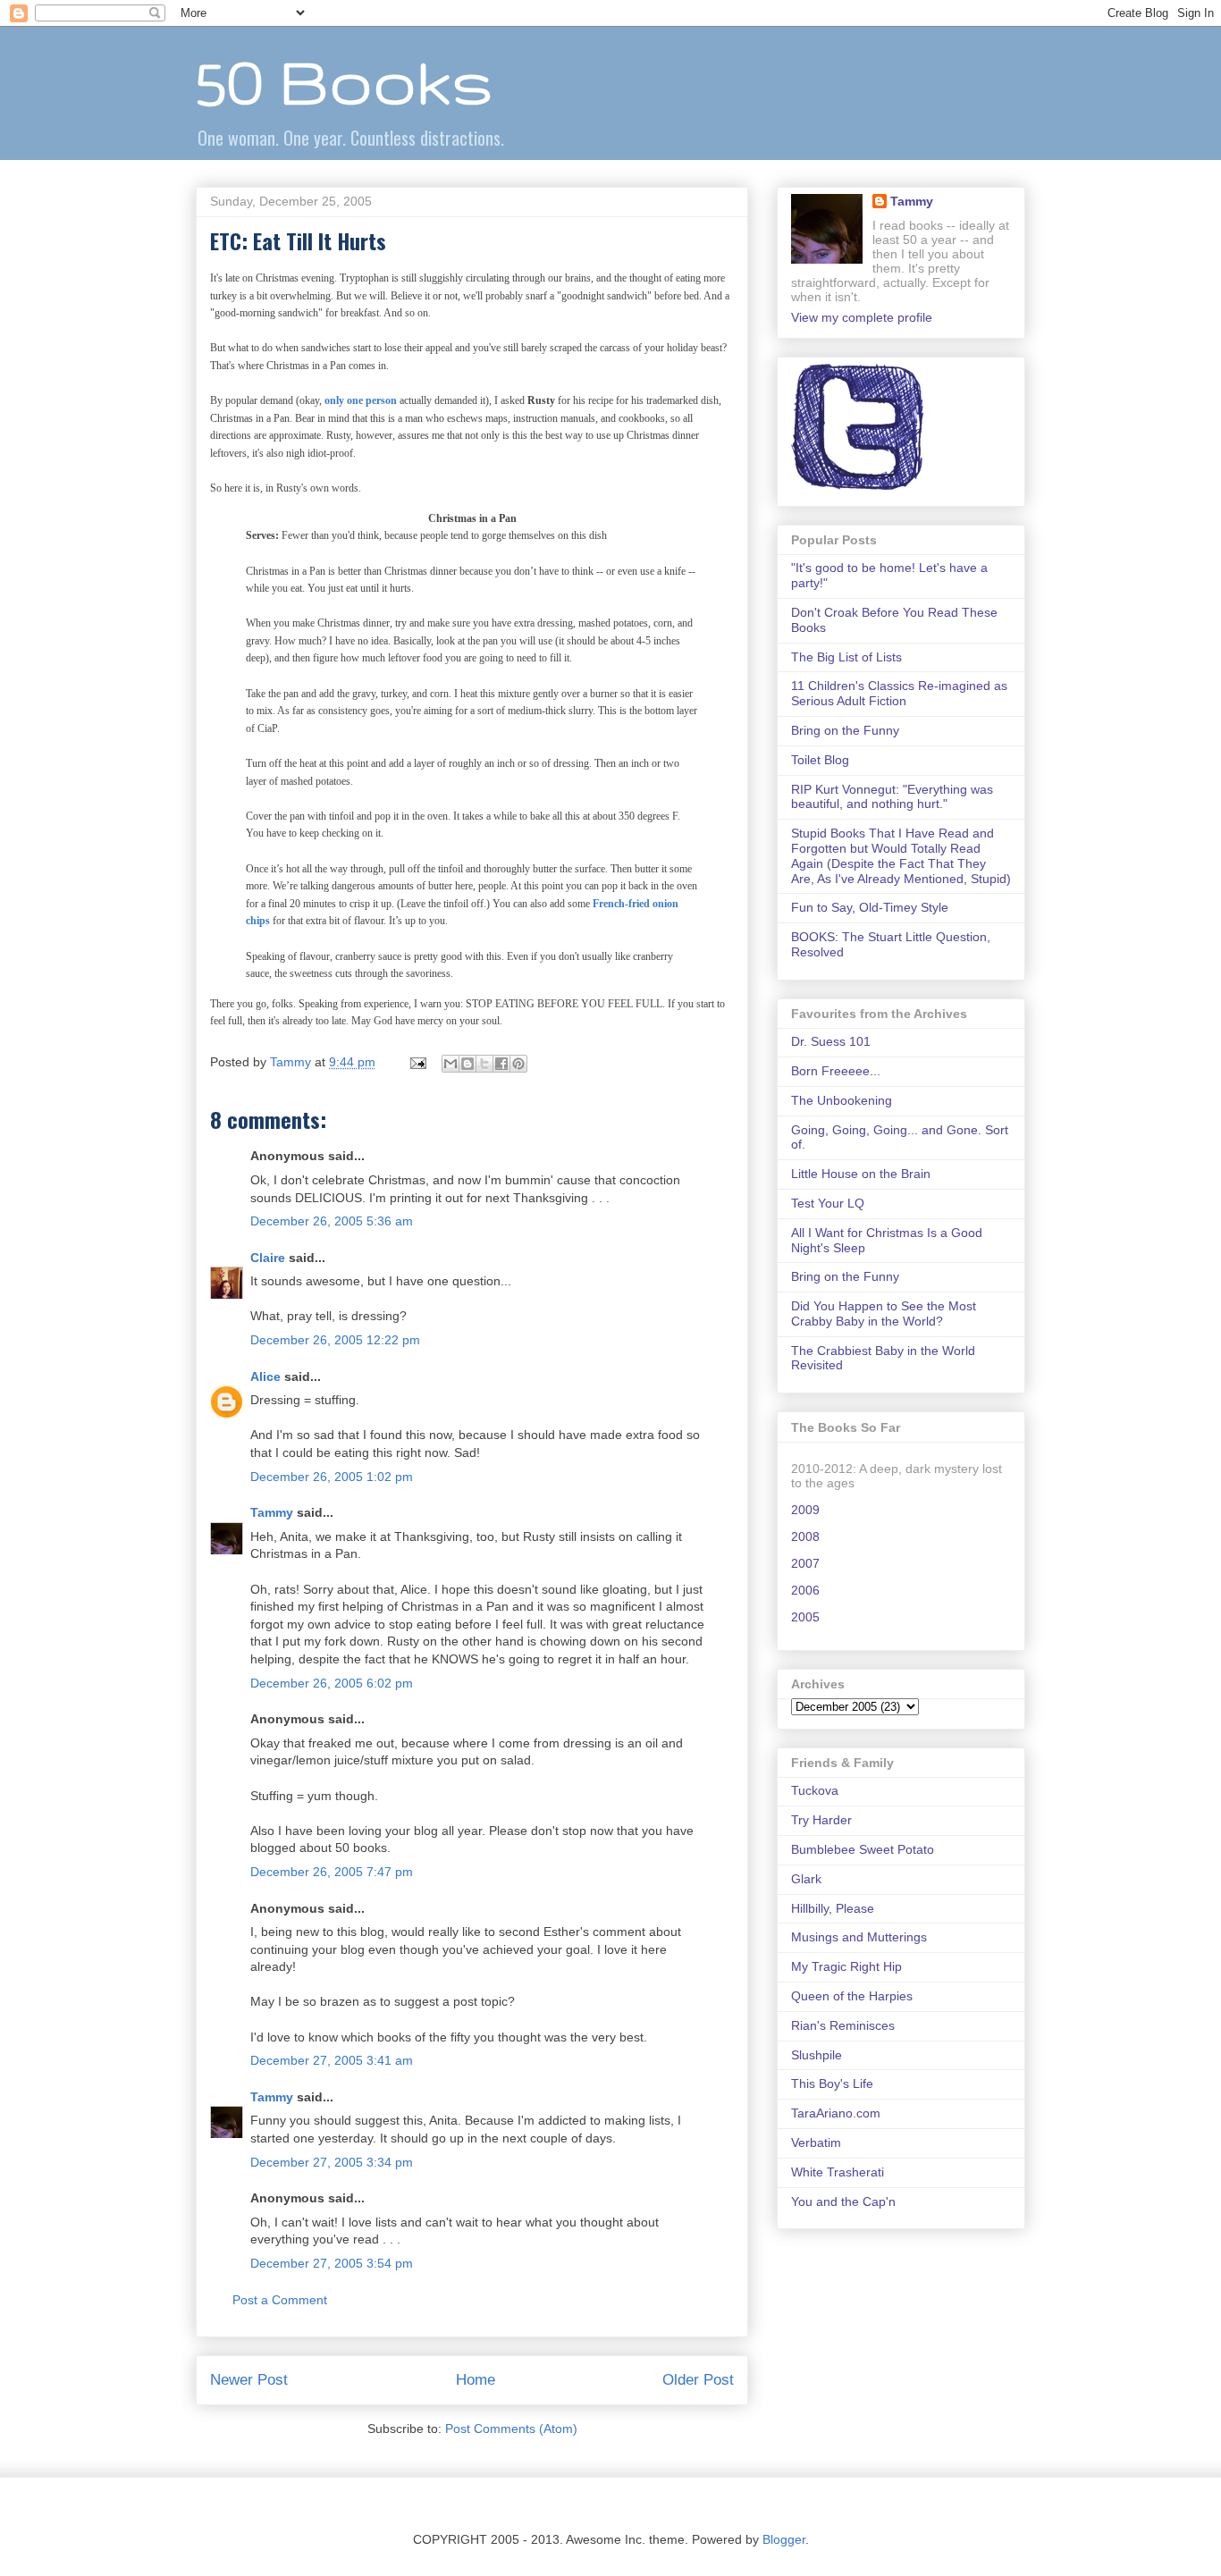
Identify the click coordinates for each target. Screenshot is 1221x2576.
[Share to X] (484, 1064)
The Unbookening (842, 1100)
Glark (806, 1879)
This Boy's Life (832, 2084)
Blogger (784, 2539)
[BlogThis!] (467, 1064)
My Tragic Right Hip (846, 1966)
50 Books (344, 81)
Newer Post (249, 2380)
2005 (805, 1617)
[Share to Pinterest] (518, 1064)
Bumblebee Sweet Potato (863, 1849)
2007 (805, 1563)
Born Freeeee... (836, 1071)
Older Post (698, 2380)
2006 (805, 1590)
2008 (805, 1536)
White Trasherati (838, 2172)
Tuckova (815, 1790)
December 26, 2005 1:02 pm (332, 1477)
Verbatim (816, 2142)
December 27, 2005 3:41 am (332, 2060)
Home (476, 2380)
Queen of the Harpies (852, 1996)
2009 (805, 1510)
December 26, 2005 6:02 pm (332, 1683)
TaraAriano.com (836, 2113)
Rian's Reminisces (843, 2025)
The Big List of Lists (846, 657)
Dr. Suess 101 (831, 1041)
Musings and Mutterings (859, 1937)
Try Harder (821, 1820)
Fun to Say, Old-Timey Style (870, 907)
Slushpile (817, 2055)
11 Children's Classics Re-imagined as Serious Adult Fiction (899, 693)
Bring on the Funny (845, 730)
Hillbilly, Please (833, 1908)
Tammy (272, 1512)
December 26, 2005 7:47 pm (332, 1872)
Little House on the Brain (861, 1174)
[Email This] (451, 1064)
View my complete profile (862, 317)
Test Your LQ (828, 1203)
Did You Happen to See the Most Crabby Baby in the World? (884, 1313)
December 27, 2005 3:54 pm (332, 2263)
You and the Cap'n (843, 2201)
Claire (268, 1258)
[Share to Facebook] (501, 1064)
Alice (265, 1376)
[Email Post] (417, 1062)
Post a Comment (280, 2300)
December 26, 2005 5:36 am (332, 1221)
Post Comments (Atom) (511, 2429)
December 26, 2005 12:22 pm (335, 1340)
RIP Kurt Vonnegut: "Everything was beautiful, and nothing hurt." (892, 797)
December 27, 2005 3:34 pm (332, 2162)
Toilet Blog (820, 760)
